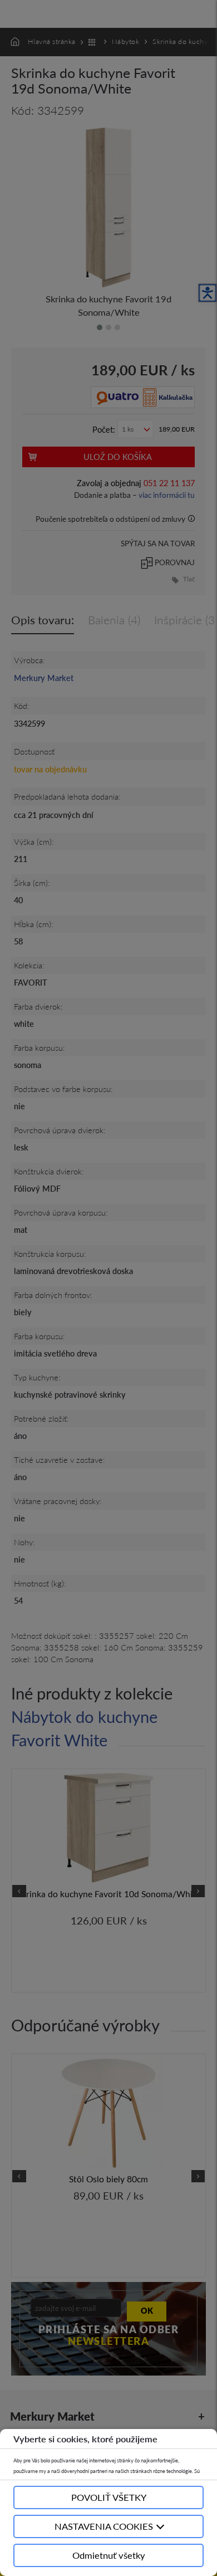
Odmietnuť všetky (109, 2555)
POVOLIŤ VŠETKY (109, 2497)
